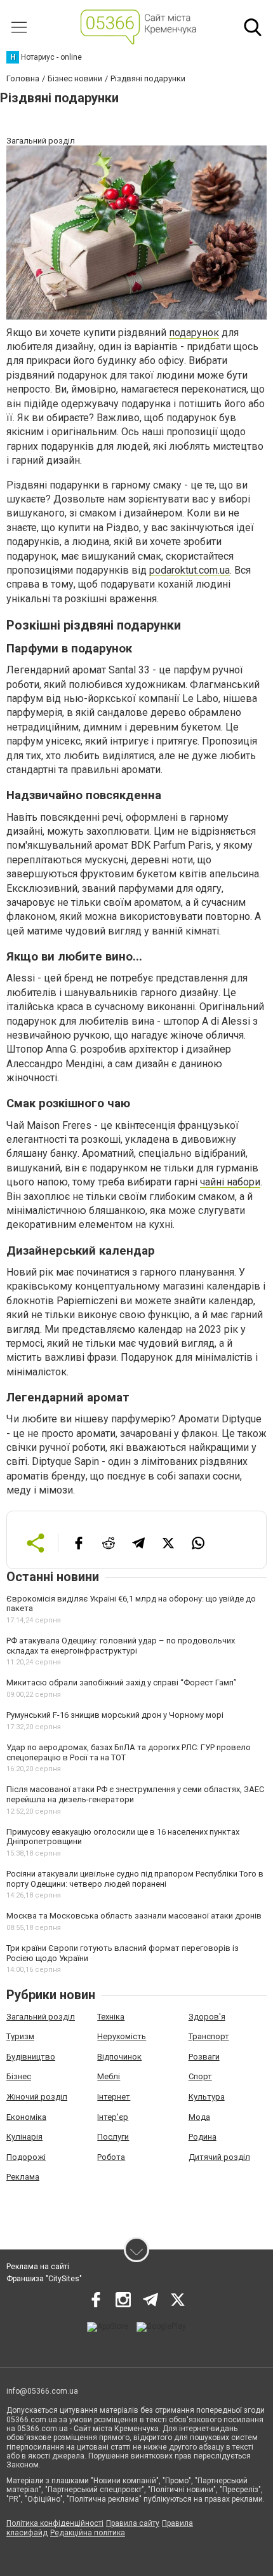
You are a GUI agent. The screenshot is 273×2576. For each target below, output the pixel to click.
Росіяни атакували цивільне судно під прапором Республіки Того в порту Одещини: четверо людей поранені (135, 1879)
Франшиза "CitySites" (44, 2279)
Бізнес (19, 2076)
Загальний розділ (41, 2017)
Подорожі (26, 2157)
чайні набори (230, 1182)
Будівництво (31, 2057)
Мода (199, 2117)
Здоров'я (207, 2017)
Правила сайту (133, 2523)
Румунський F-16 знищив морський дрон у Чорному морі (115, 1715)
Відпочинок (119, 2057)
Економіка (26, 2117)
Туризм (20, 2036)
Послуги (113, 2137)
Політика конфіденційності (55, 2523)
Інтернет (114, 2097)
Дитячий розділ (219, 2157)
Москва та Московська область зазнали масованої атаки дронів (134, 1916)
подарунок (194, 333)
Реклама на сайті (38, 2267)
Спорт (200, 2076)
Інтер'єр (113, 2117)
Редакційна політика (88, 2533)
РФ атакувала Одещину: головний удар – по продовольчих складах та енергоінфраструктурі (121, 1646)
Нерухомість (122, 2036)
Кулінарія (24, 2137)
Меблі (109, 2076)
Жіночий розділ (37, 2097)
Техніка (111, 2017)
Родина (203, 2137)
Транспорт (209, 2036)
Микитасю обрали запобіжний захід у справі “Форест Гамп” (122, 1682)
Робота (111, 2157)
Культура (207, 2097)
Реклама (23, 2177)
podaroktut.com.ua (190, 570)
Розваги (204, 2057)
